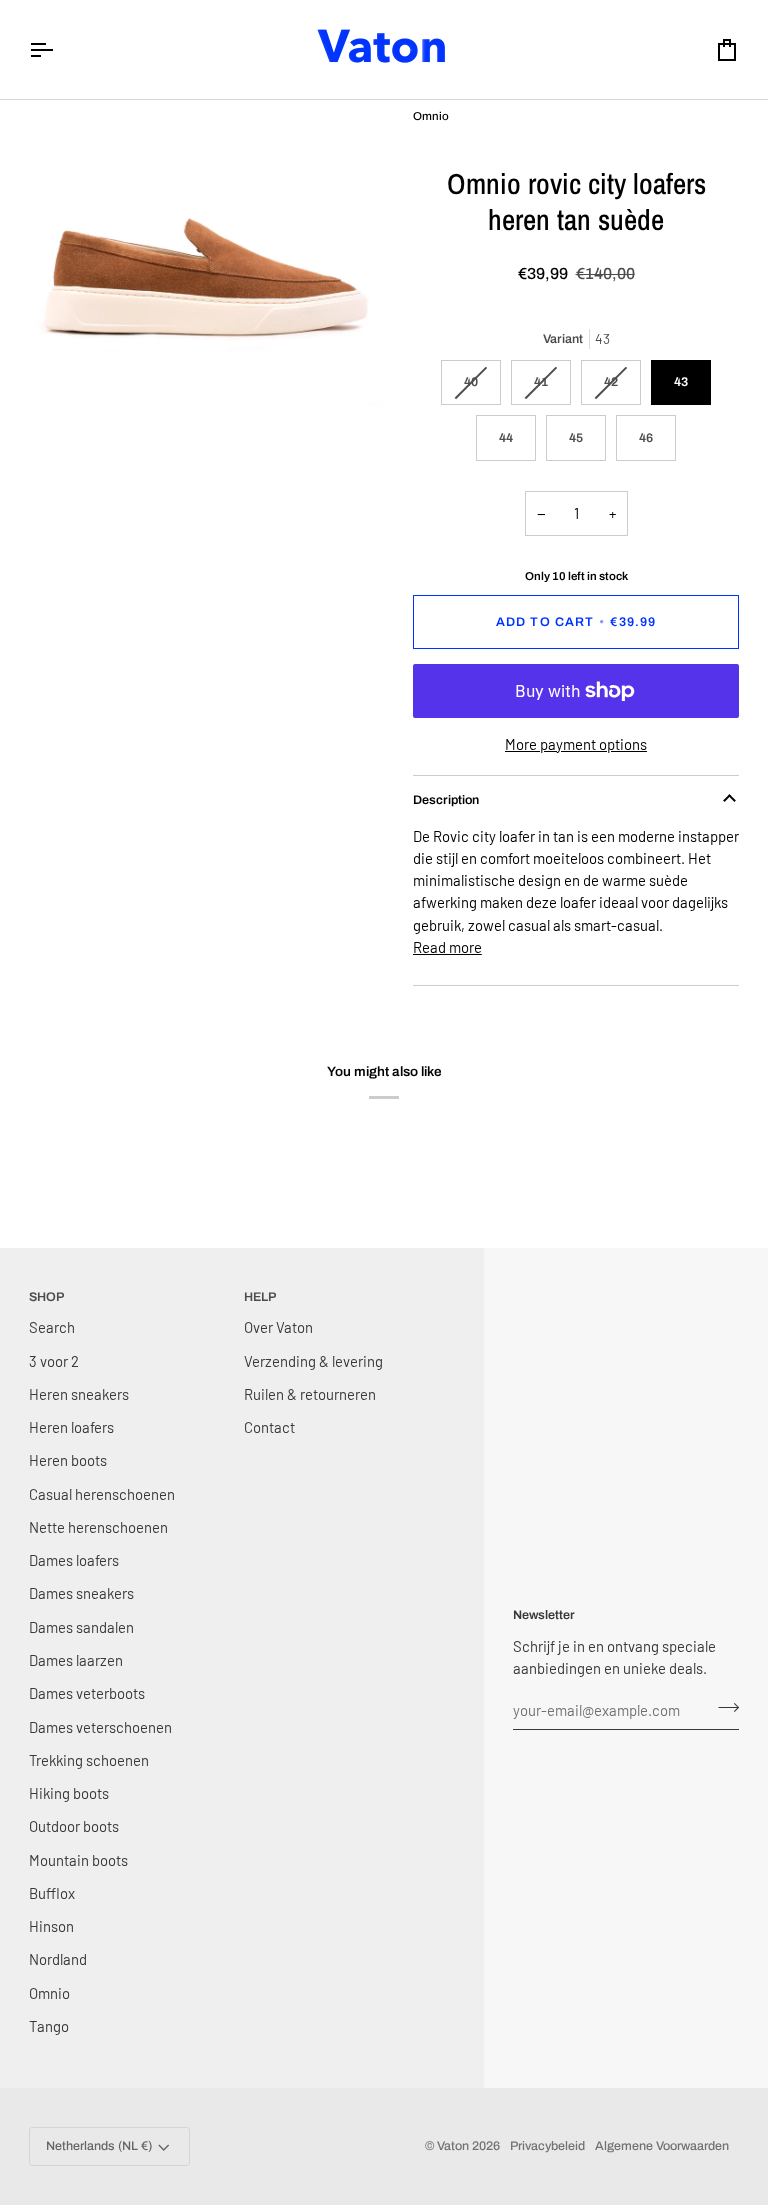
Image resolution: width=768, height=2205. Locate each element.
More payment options (576, 744)
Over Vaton (278, 1327)
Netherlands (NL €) (99, 2146)
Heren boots (68, 1460)
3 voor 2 (54, 1361)
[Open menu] (59, 49)
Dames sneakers (81, 1593)
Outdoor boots (74, 1826)
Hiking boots (69, 1793)
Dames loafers (74, 1560)
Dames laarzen (76, 1660)
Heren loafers (71, 1427)
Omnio (49, 1993)
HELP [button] (260, 1297)
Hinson (51, 1926)
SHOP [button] (46, 1297)
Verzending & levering (313, 1361)
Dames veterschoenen (100, 1727)
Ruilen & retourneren (310, 1394)
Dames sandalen (81, 1627)
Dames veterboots (87, 1693)
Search (52, 1327)
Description (446, 800)
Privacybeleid (547, 2146)
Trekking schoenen (89, 1760)
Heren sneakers (79, 1394)
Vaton (453, 2146)
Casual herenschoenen (102, 1494)
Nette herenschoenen (98, 1527)
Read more (447, 947)
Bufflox (52, 1893)
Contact (269, 1427)
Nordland (58, 1959)
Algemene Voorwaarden (662, 2146)
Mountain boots (78, 1860)
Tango (49, 2026)
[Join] (722, 1707)
